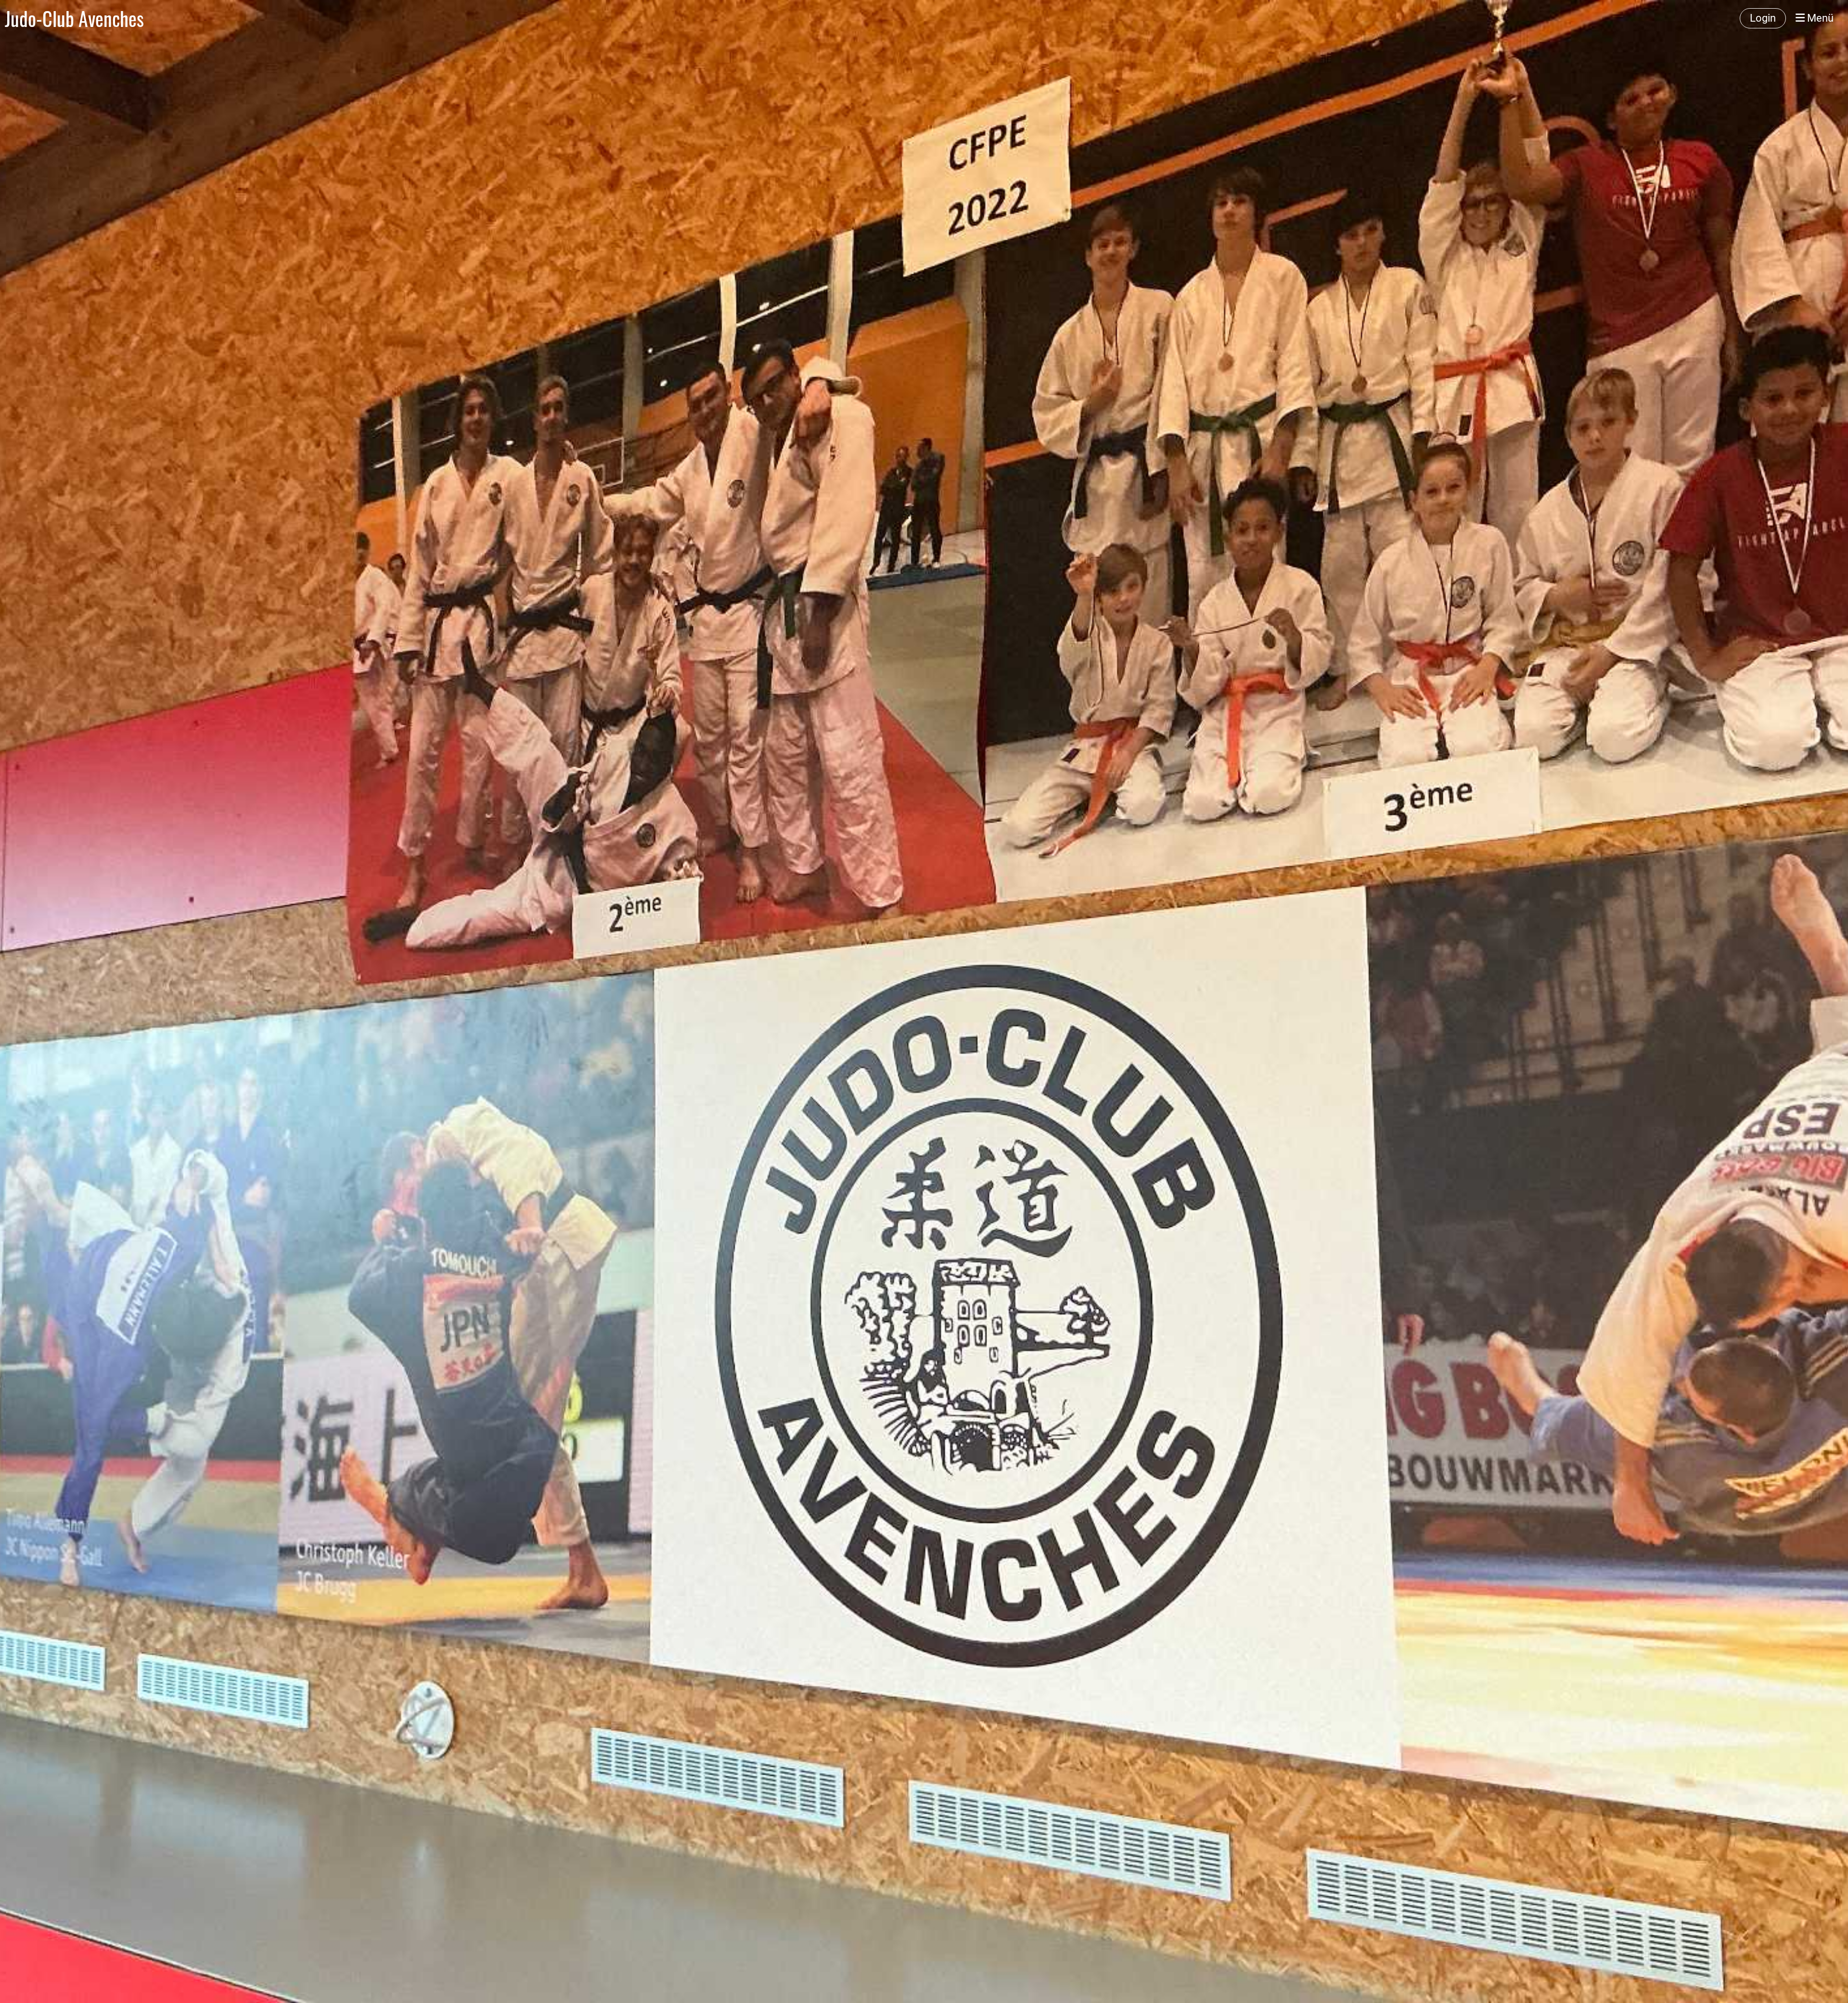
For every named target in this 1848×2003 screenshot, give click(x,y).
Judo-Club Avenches (74, 18)
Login (1763, 18)
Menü (1819, 18)
